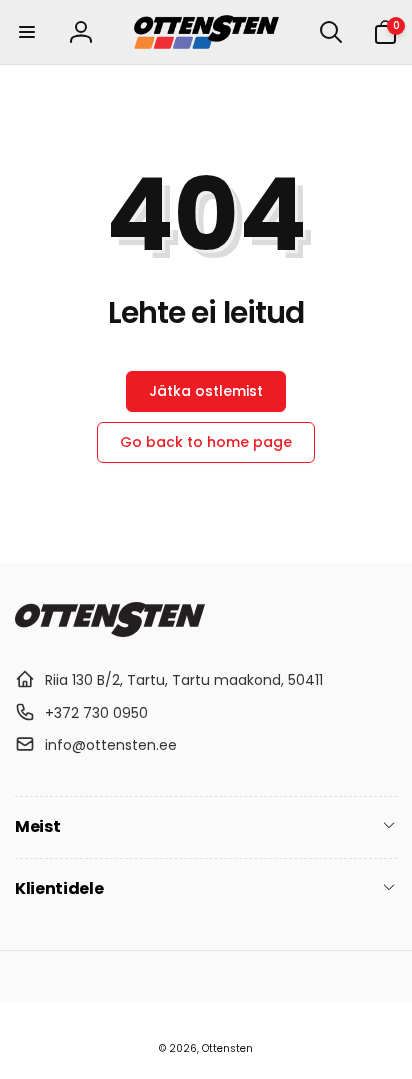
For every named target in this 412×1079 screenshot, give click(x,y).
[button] (27, 32)
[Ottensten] (110, 631)
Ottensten (227, 1048)
